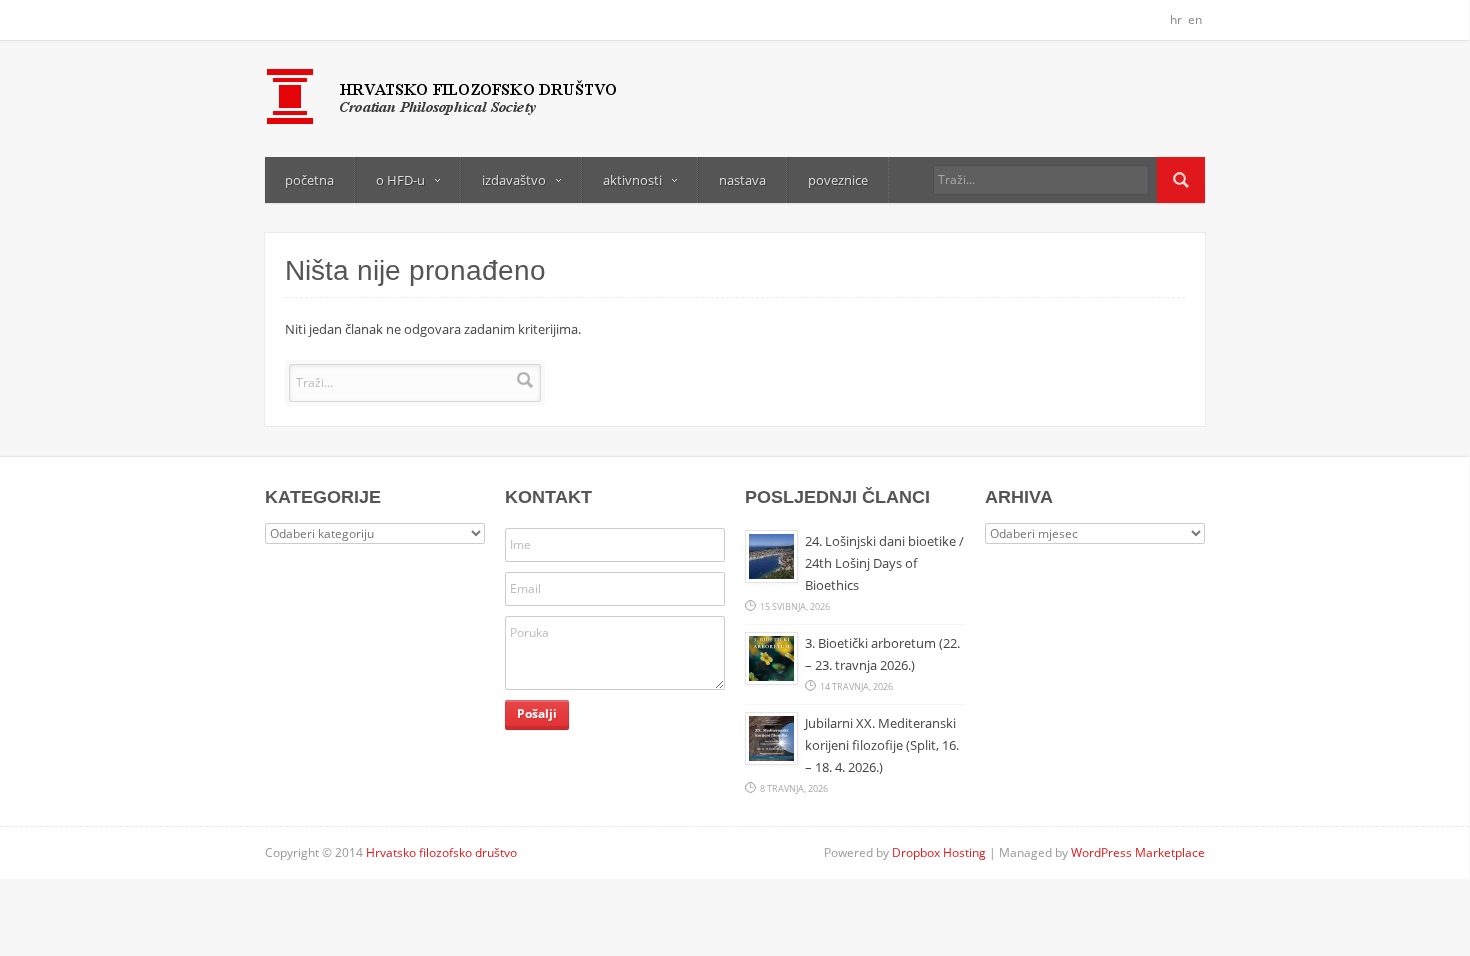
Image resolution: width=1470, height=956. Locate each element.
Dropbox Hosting (939, 852)
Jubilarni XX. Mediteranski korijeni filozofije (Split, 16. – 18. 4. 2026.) (882, 745)
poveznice (838, 180)
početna (309, 180)
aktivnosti (632, 180)
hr (1176, 19)
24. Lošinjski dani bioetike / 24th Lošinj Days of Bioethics (884, 563)
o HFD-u (400, 180)
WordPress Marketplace (1138, 852)
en (1195, 19)
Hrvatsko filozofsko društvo (441, 852)
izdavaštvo (514, 180)
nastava (742, 180)
